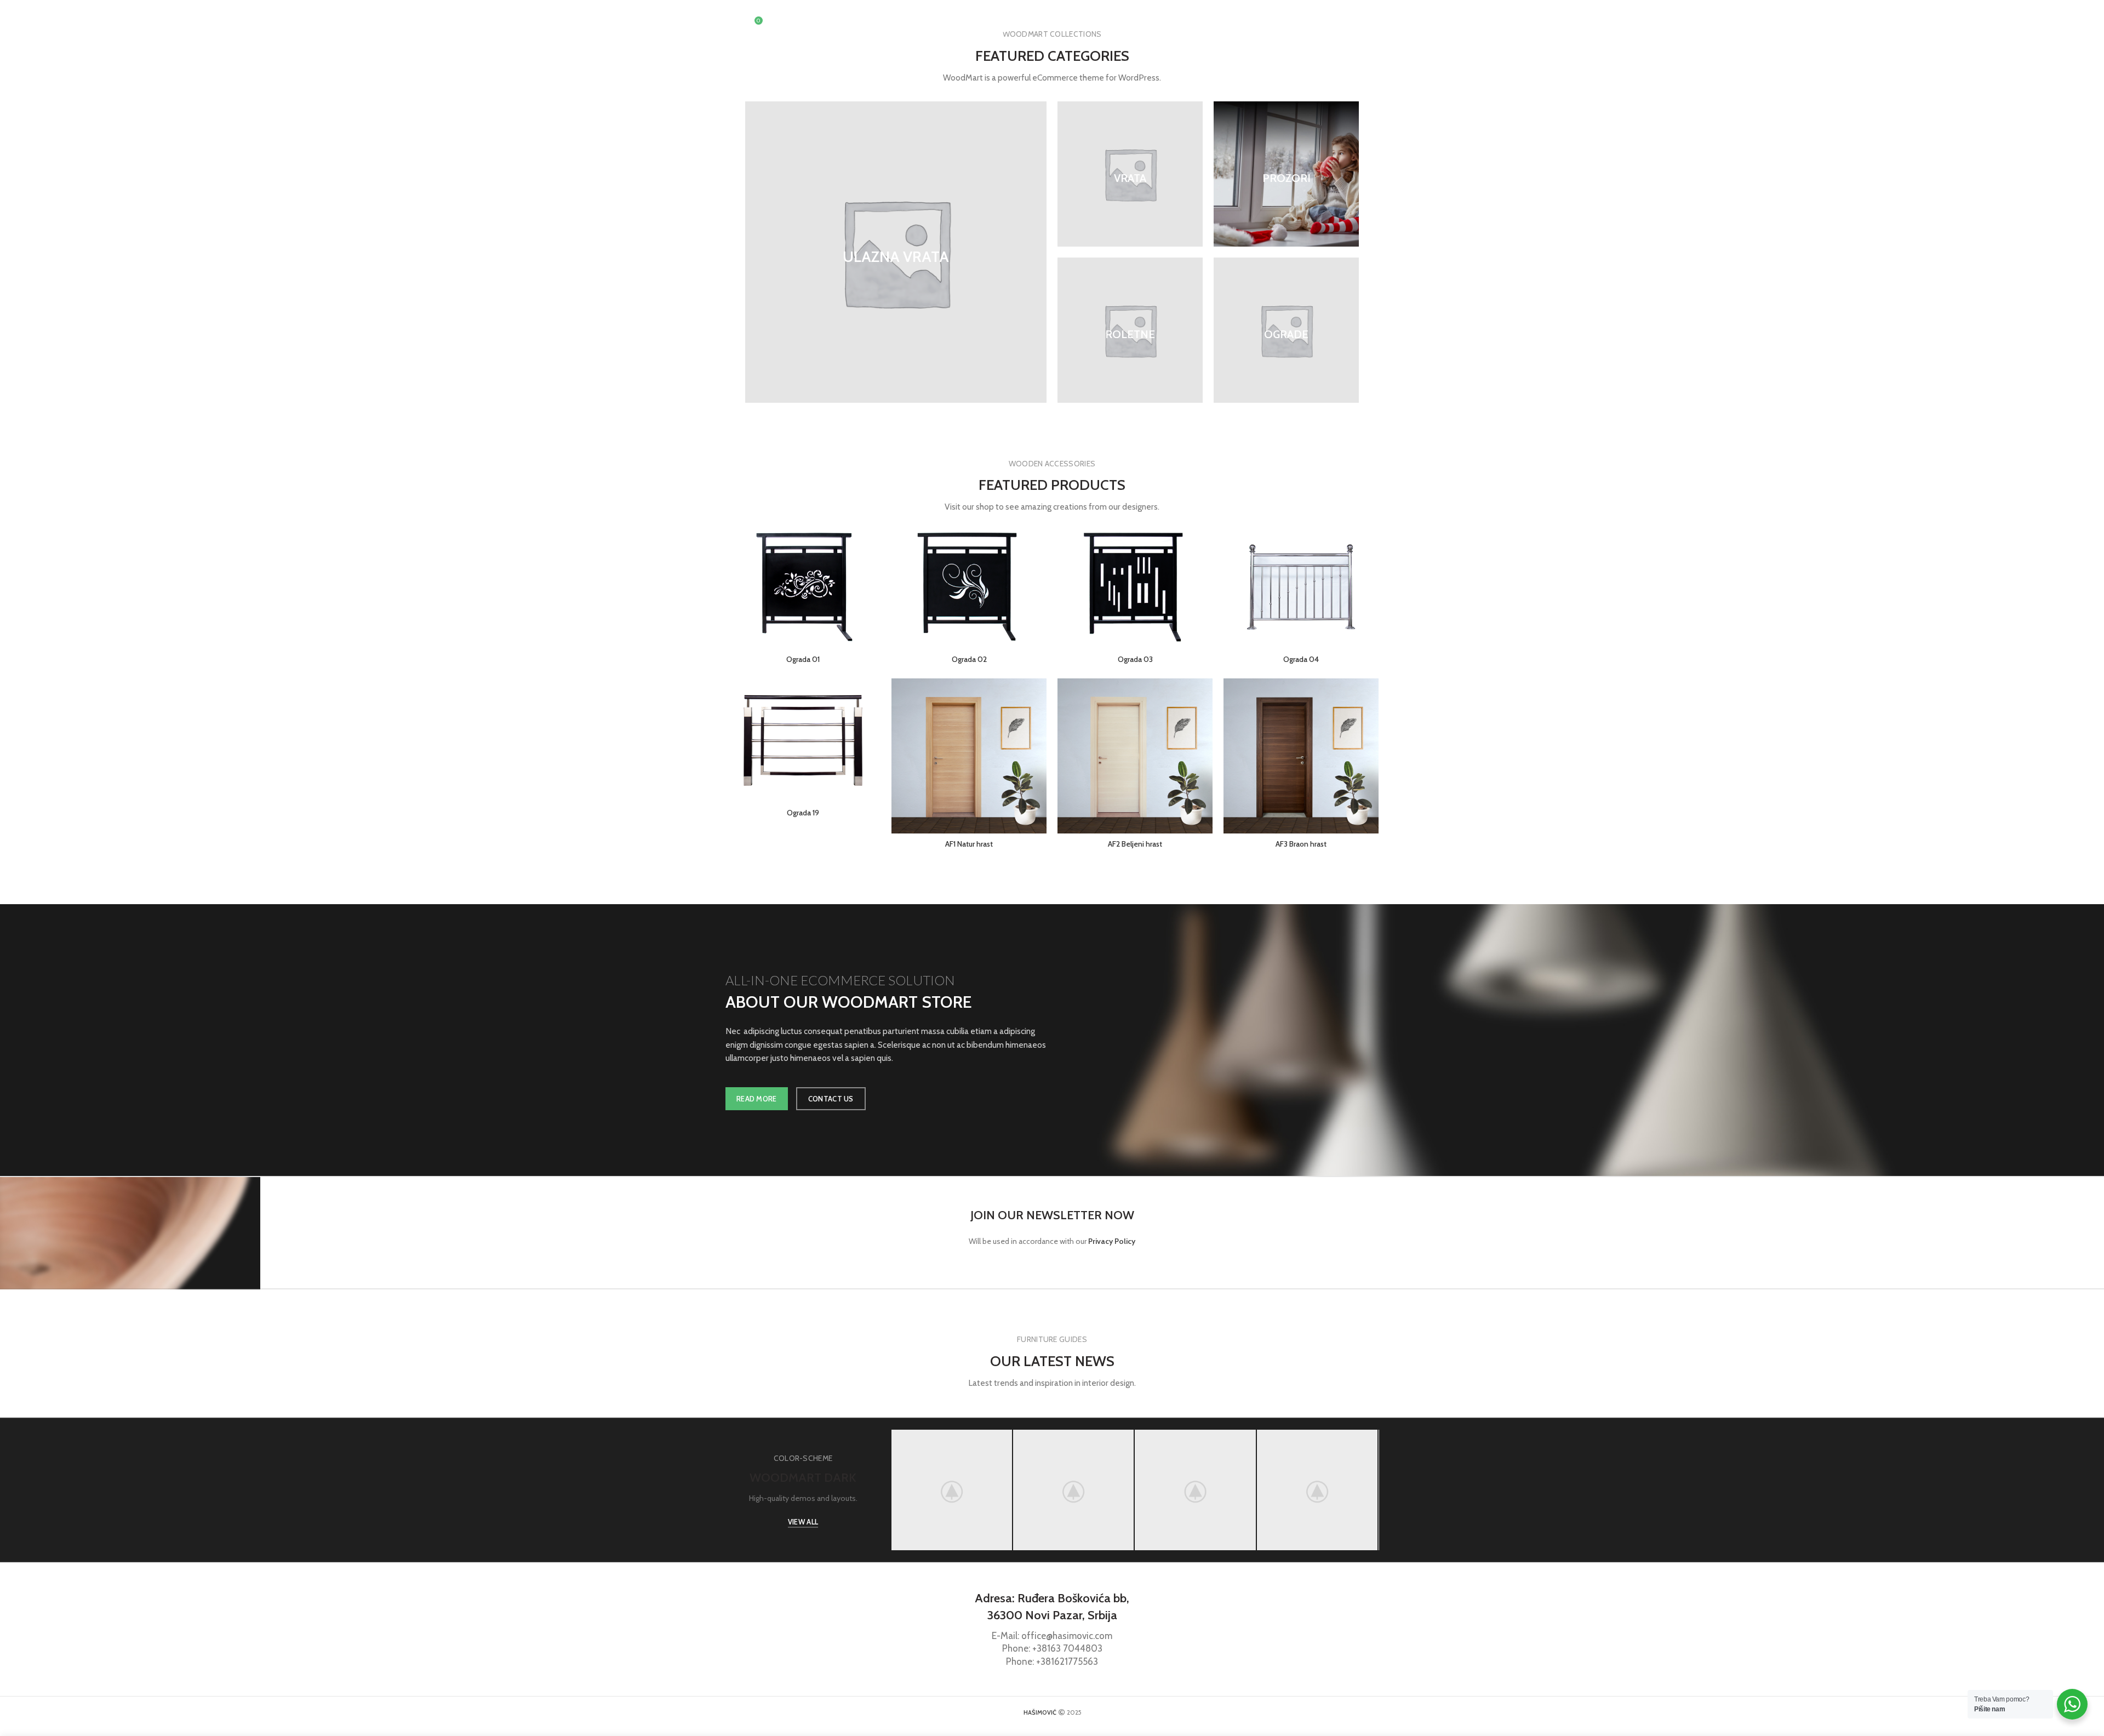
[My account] (1314, 25)
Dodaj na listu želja (872, 592)
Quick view (872, 567)
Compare (872, 543)
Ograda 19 (803, 813)
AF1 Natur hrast (969, 844)
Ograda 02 (969, 659)
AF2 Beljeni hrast (1135, 844)
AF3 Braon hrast (1301, 844)
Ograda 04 (1301, 659)
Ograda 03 (1135, 659)
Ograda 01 (803, 659)
